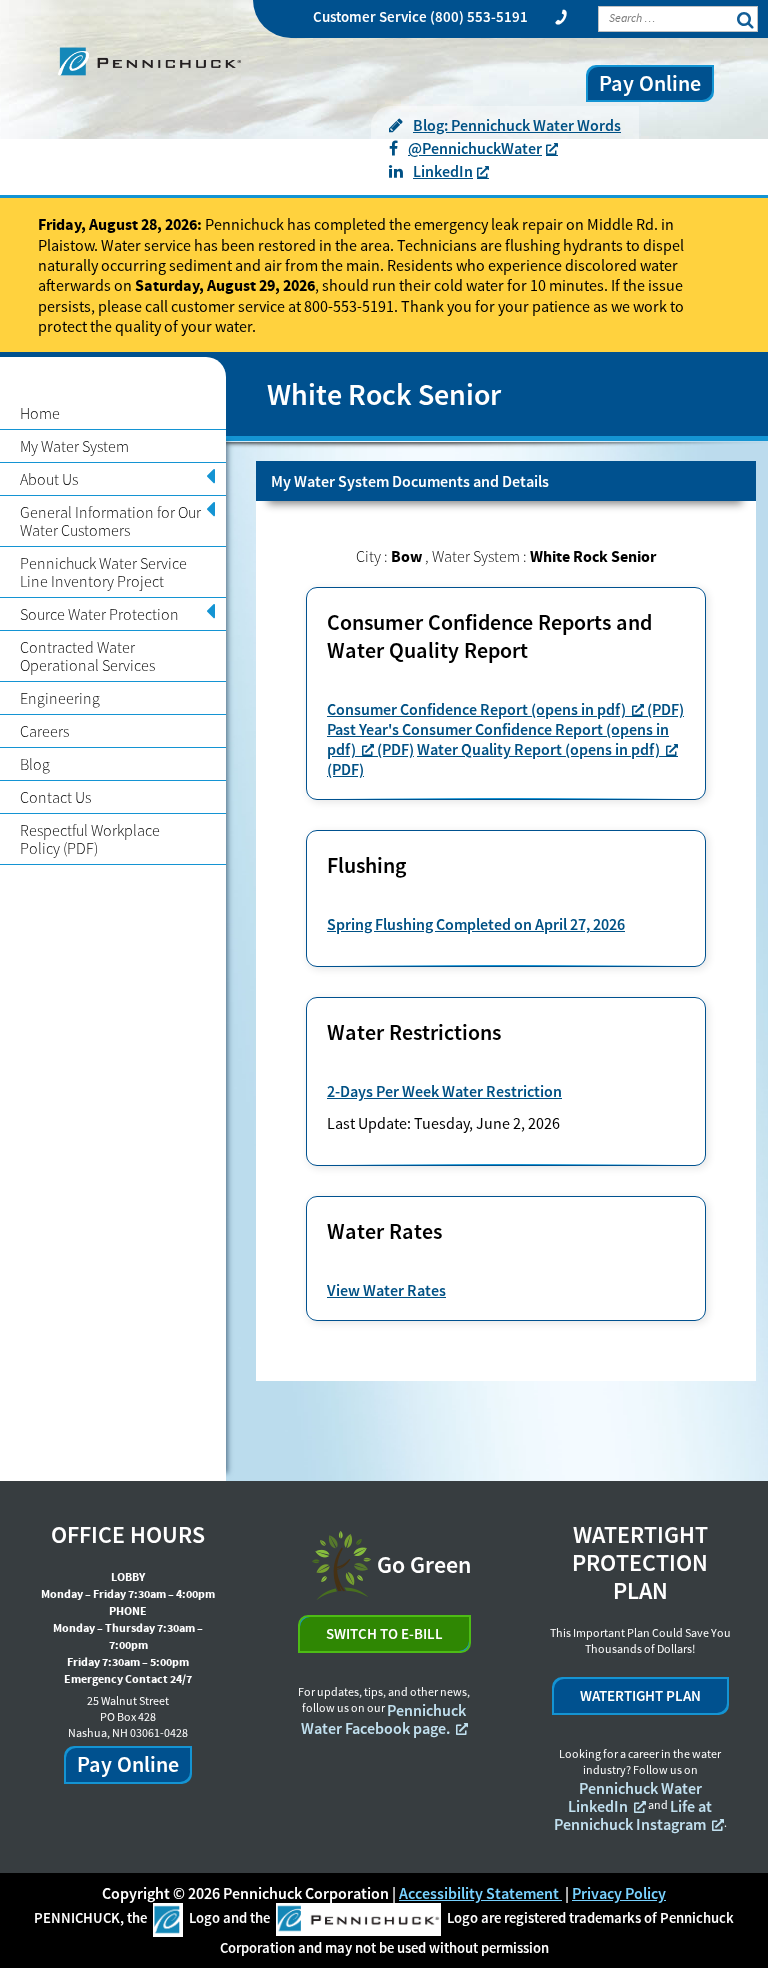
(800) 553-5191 (479, 16)
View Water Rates (386, 1290)
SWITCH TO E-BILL (384, 1633)
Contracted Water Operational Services (87, 656)
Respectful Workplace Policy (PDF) (90, 839)
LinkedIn (443, 171)
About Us (49, 479)
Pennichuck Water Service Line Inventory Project (103, 572)
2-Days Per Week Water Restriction (444, 1091)
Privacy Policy (619, 1893)
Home (40, 413)
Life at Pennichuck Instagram (633, 1815)
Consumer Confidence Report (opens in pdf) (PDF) (505, 709)
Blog (35, 764)
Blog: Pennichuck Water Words (517, 125)
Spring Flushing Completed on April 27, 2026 (476, 924)
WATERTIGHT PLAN (640, 1695)
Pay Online (650, 83)
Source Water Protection (99, 614)
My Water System (74, 446)
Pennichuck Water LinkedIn (635, 1797)
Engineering (60, 698)
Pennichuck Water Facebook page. (384, 1719)
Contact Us (55, 797)
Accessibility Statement (480, 1893)
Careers (44, 731)
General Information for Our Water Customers (110, 521)
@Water (475, 148)
